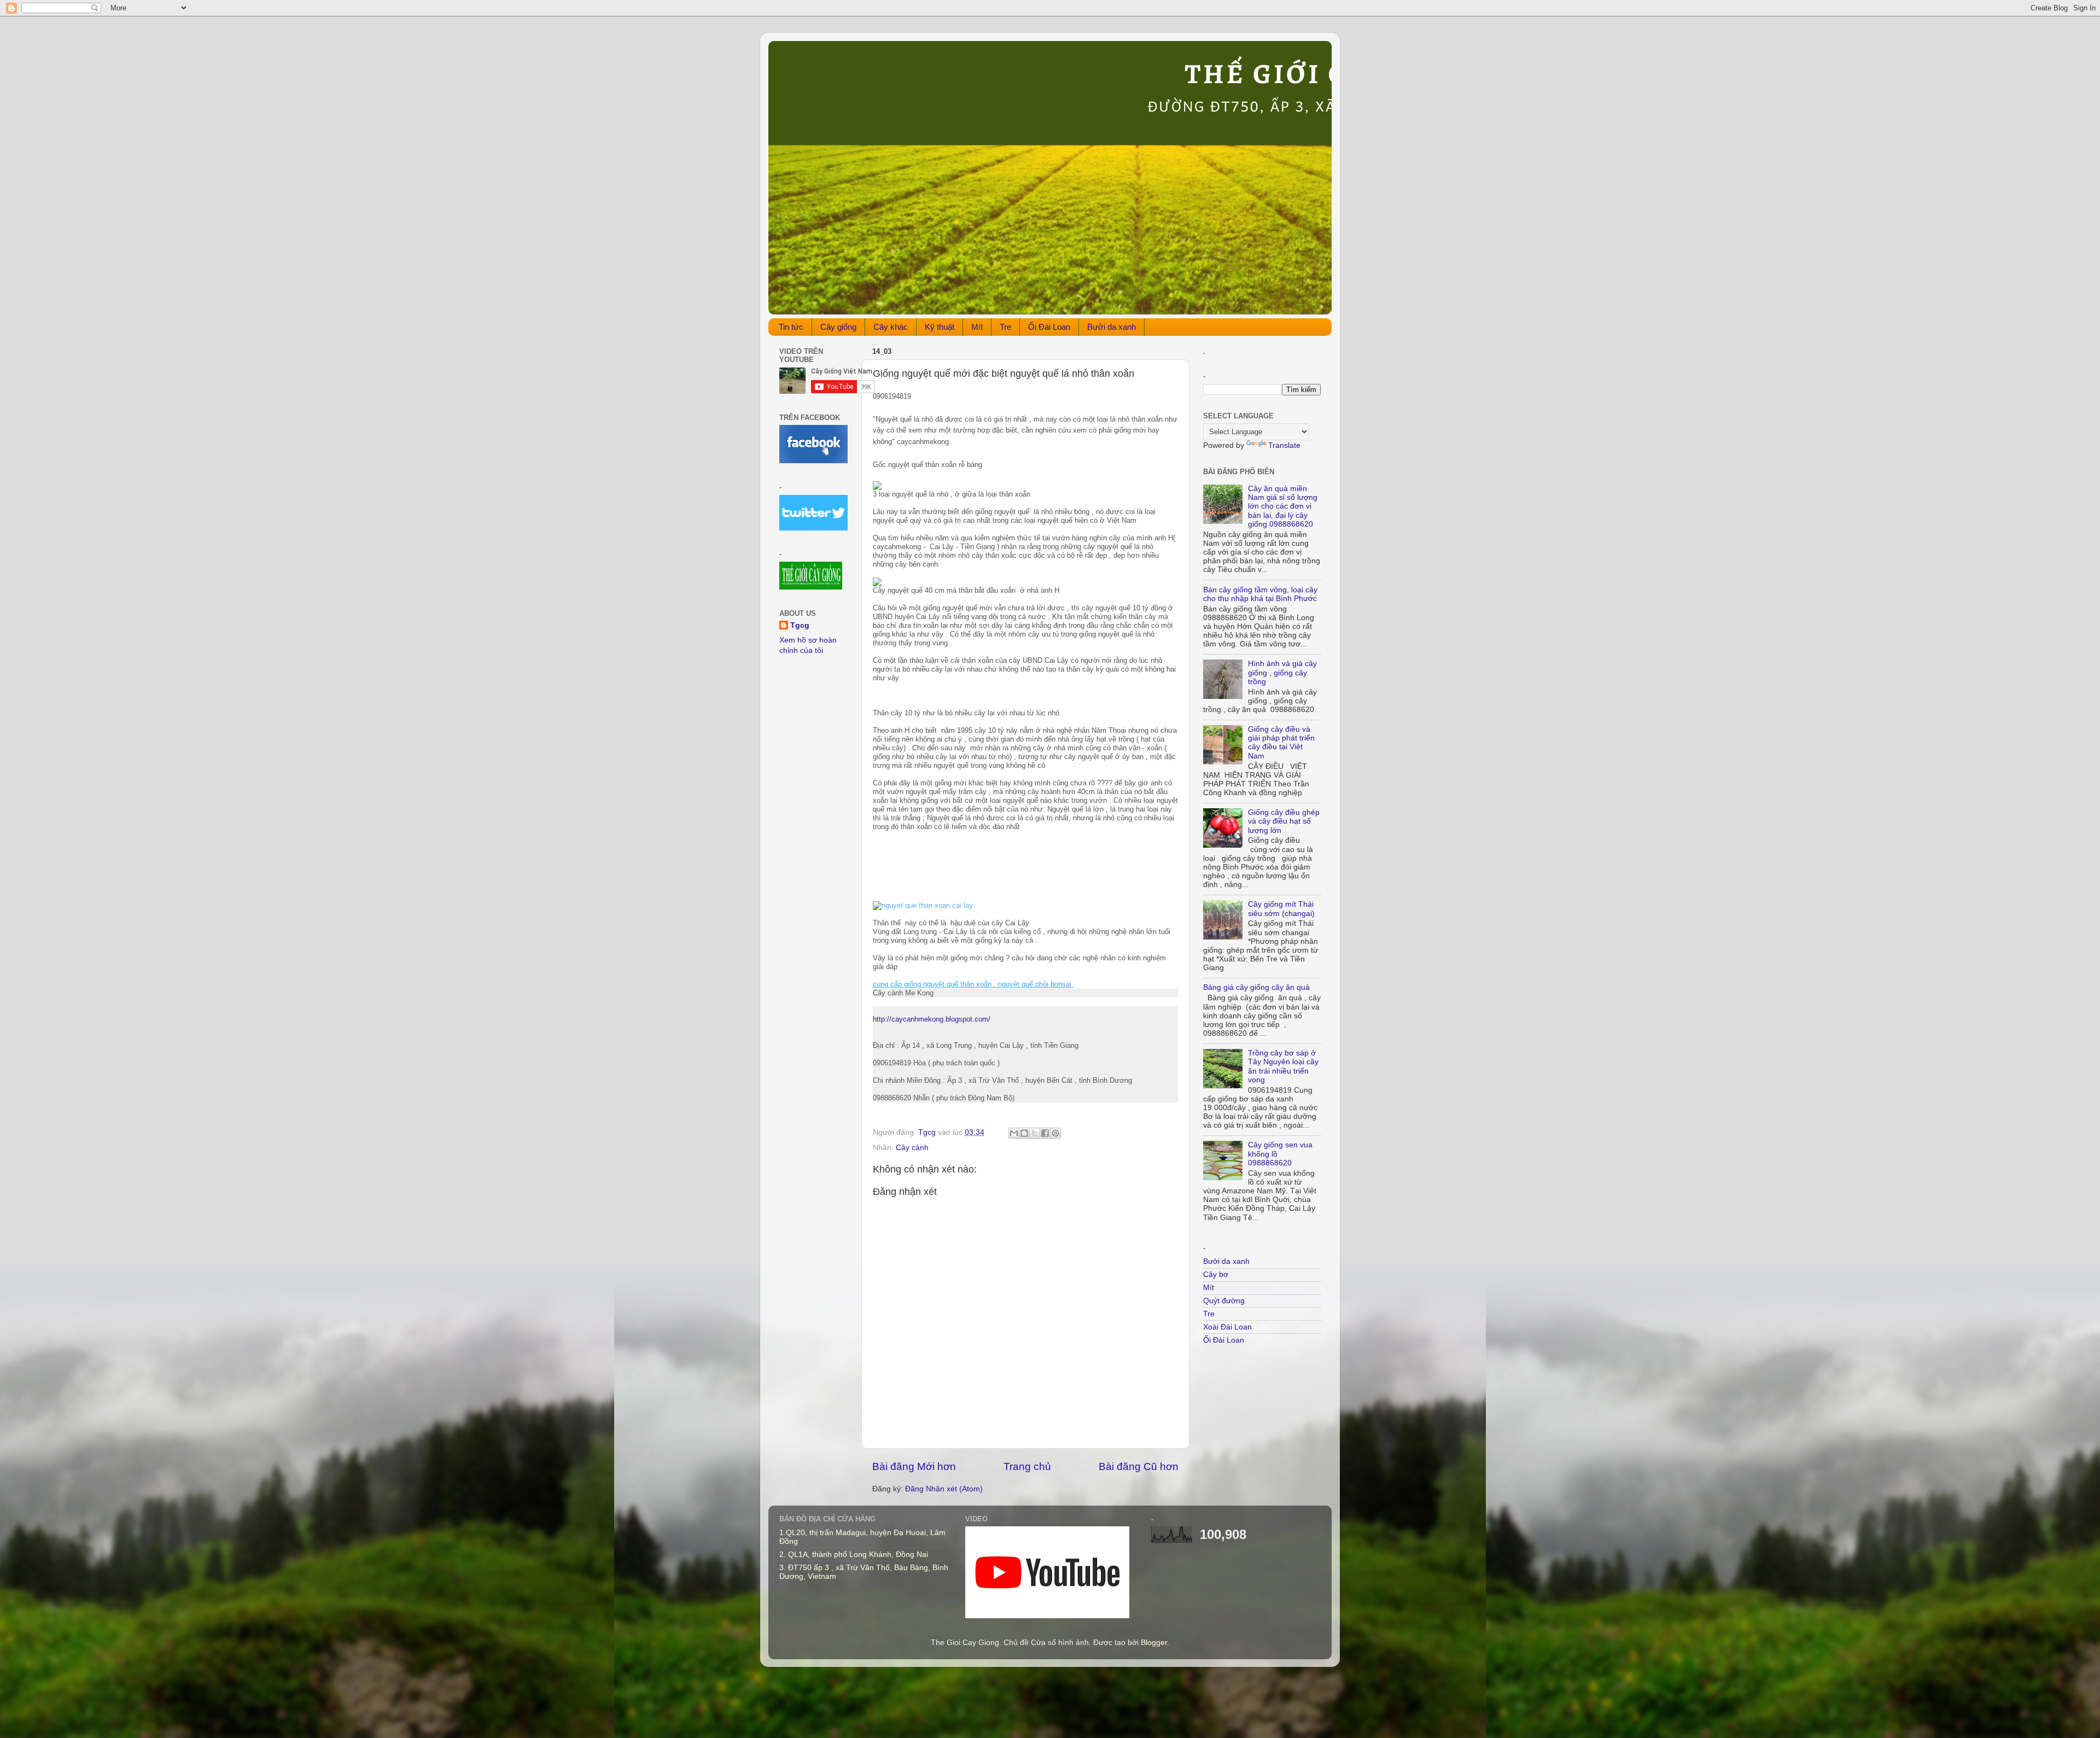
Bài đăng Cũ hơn (1139, 1466)
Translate (1284, 445)
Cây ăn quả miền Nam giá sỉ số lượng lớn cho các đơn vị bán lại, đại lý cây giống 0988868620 (1283, 506)
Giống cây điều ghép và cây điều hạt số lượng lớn (1284, 821)
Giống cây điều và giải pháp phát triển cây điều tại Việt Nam (1281, 743)
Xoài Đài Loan (1227, 1327)
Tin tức (791, 327)
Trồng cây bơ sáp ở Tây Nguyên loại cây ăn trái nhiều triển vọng (1283, 1066)
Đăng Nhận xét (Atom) (944, 1489)
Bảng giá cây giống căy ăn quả (1256, 987)
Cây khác (891, 327)
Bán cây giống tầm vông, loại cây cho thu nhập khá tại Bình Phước (1260, 594)
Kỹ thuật (940, 327)
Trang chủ (1027, 1466)
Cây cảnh (912, 1148)
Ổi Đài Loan (1049, 327)
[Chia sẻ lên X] (1035, 1133)
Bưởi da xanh (1112, 327)
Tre (1005, 327)
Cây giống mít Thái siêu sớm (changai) (1281, 909)
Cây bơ (1216, 1275)
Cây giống (838, 327)
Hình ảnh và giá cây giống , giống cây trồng (1282, 672)
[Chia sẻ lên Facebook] (1045, 1133)
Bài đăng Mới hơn (914, 1466)
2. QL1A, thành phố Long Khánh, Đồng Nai (854, 1555)
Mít (977, 327)
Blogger (1154, 1643)
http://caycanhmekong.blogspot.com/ (932, 1019)
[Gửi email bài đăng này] (1014, 1133)
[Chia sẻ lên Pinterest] (1055, 1133)
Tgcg (800, 625)
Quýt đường (1224, 1301)
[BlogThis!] (1024, 1133)
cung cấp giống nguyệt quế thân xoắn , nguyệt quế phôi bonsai (973, 984)
